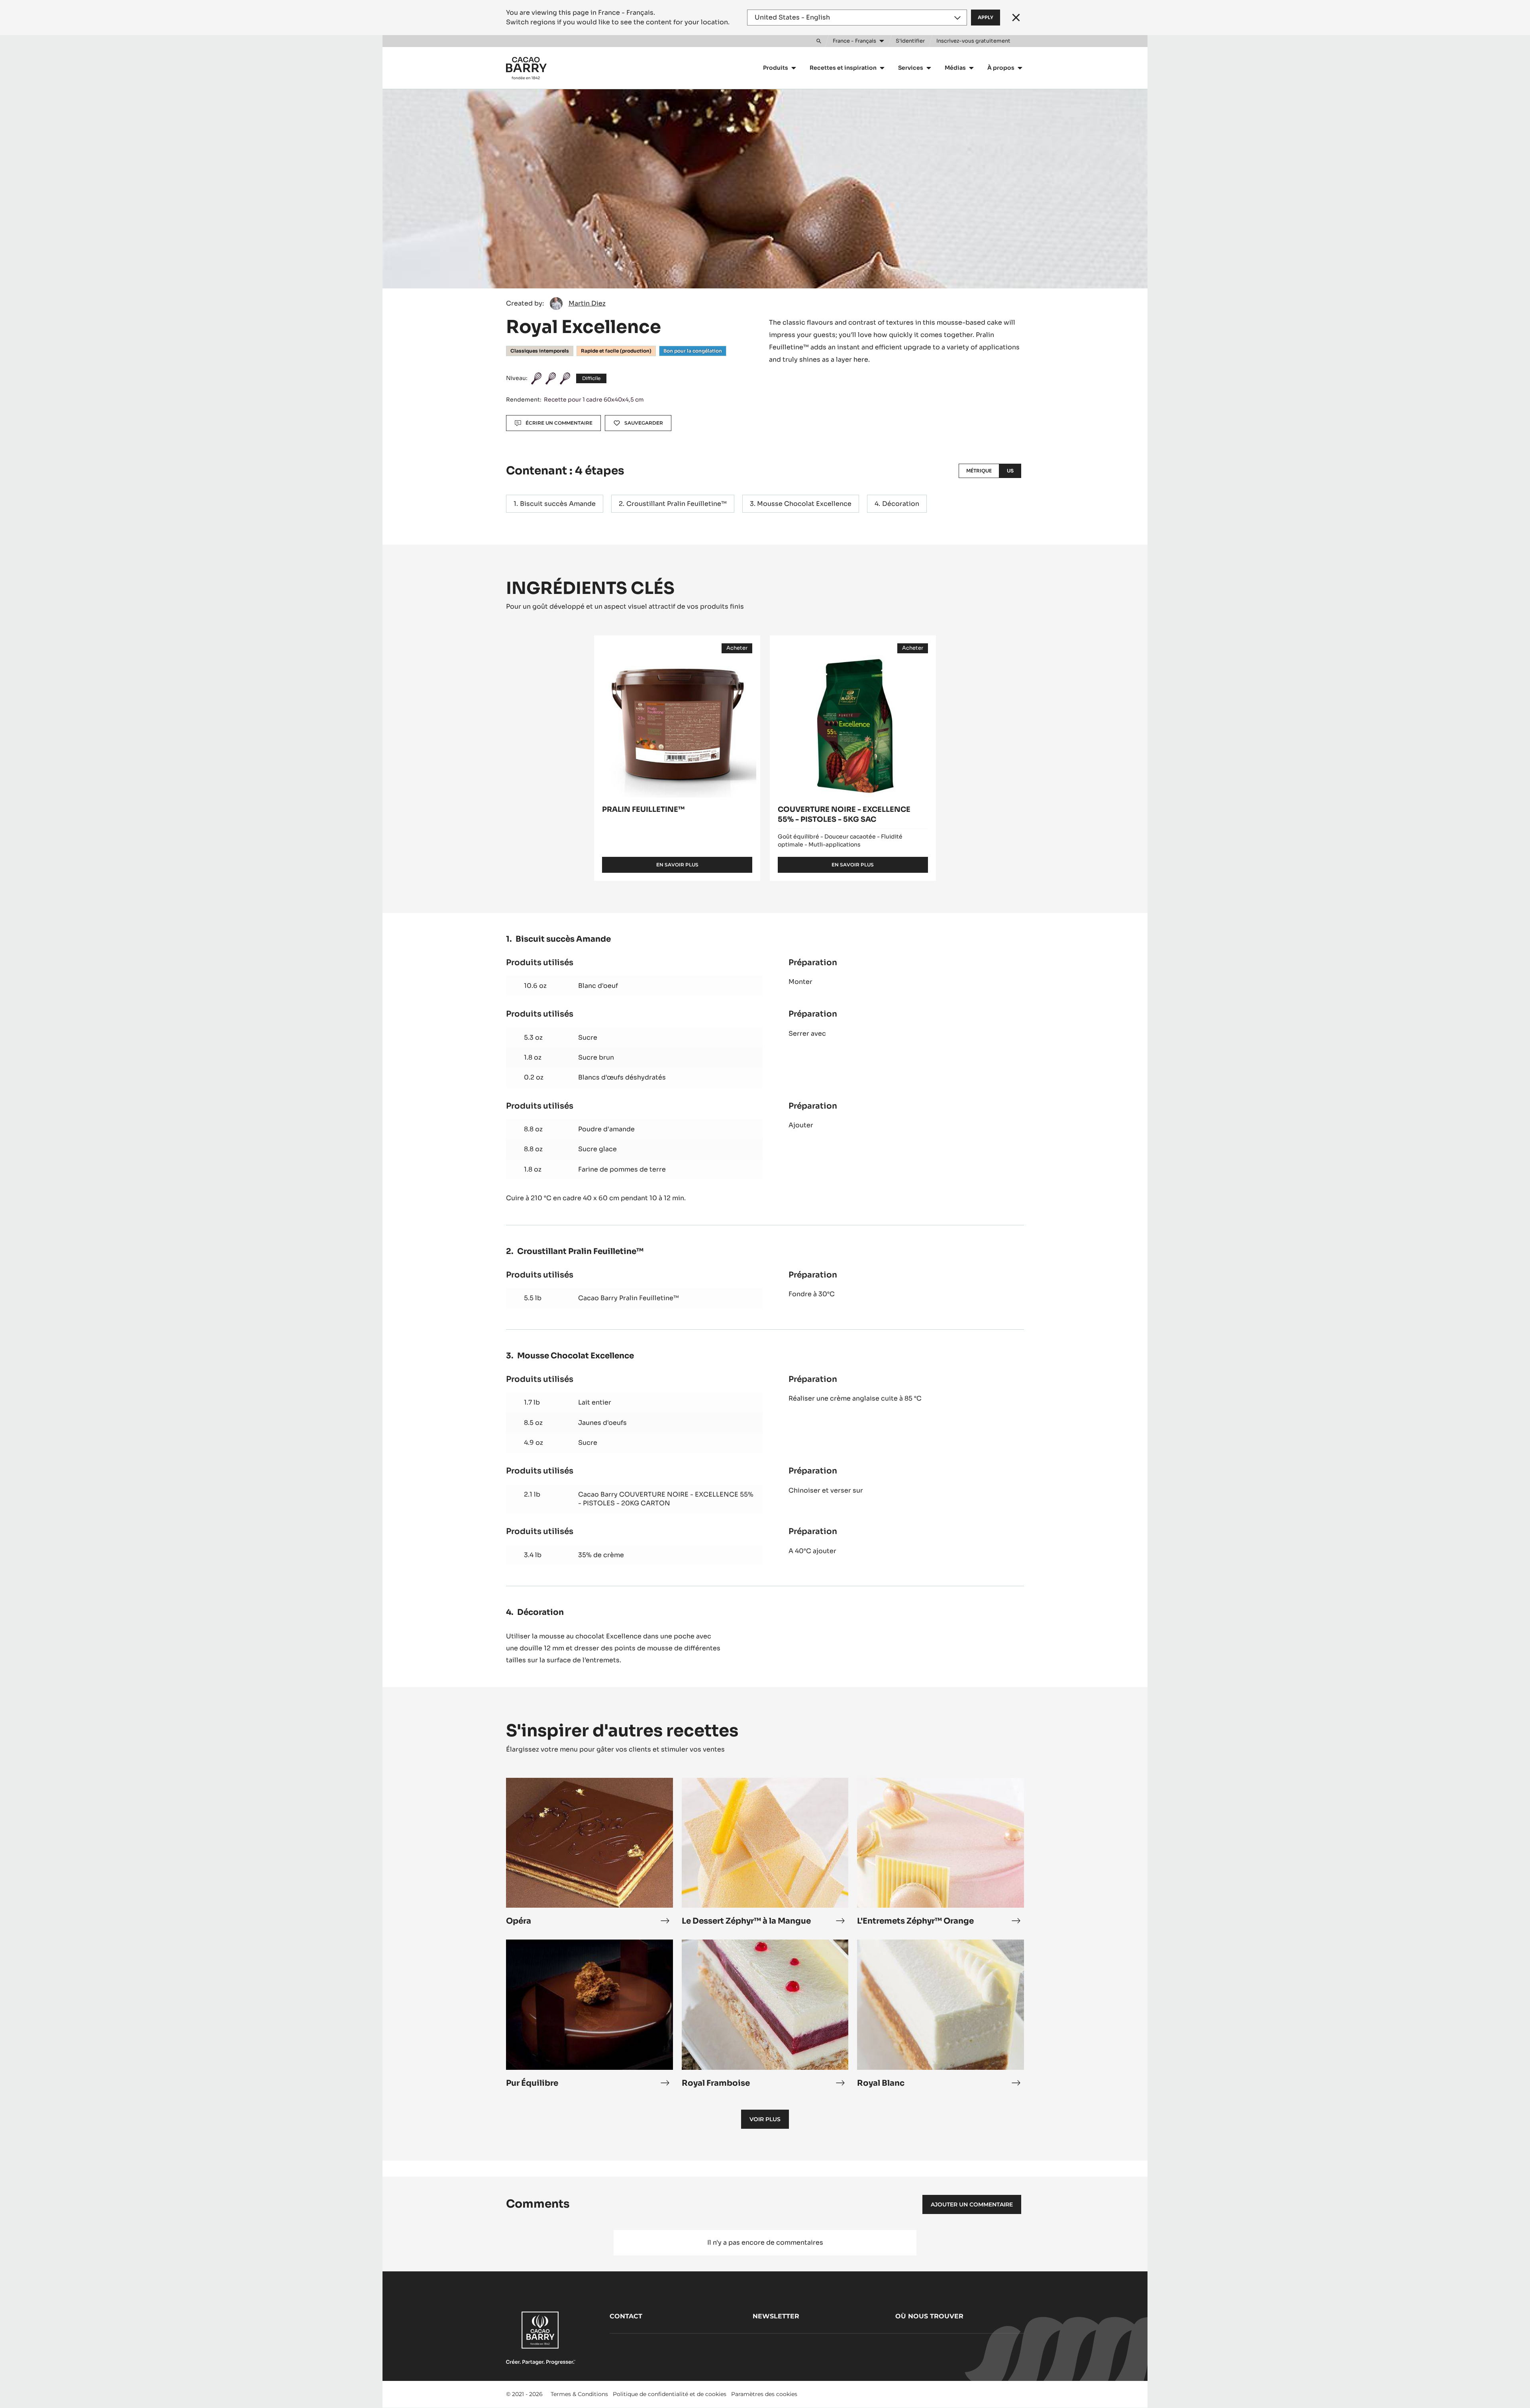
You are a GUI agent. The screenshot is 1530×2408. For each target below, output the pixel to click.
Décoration (901, 504)
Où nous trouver (929, 2316)
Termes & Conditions (579, 2394)
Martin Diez (587, 303)
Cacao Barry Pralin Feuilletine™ (629, 1298)
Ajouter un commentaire (972, 2204)
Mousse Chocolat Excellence (804, 504)
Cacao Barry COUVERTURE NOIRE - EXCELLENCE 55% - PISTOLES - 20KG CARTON (666, 1499)
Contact (626, 2316)
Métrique (979, 471)
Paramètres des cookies (764, 2394)
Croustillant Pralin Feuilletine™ (677, 504)
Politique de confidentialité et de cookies (670, 2394)
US (1010, 471)
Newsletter (776, 2316)
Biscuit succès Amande (558, 504)
